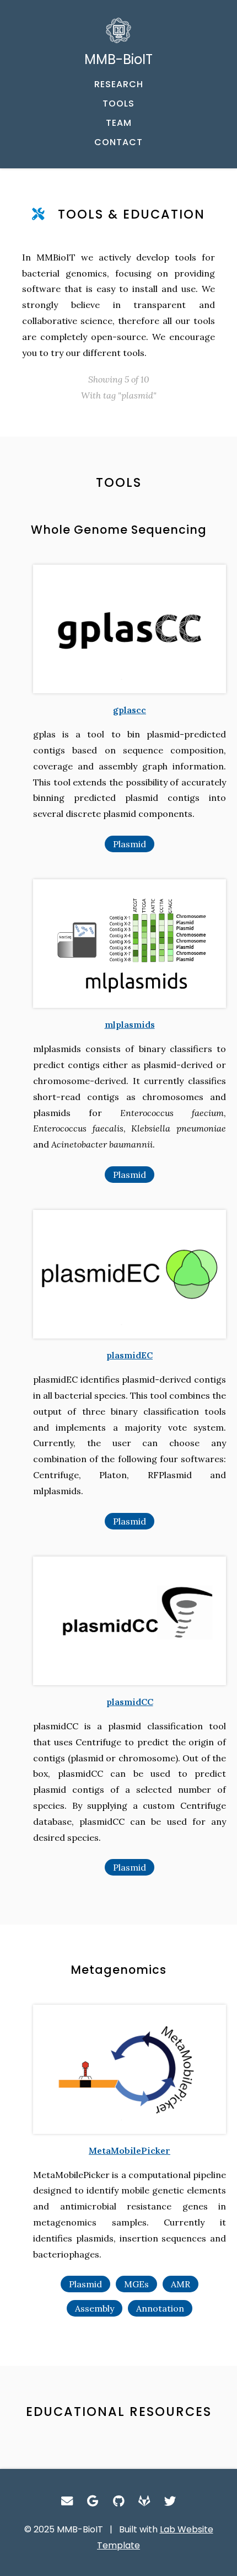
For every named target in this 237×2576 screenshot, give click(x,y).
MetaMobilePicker (130, 2150)
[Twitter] (170, 2501)
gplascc (130, 710)
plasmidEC (130, 1355)
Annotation (160, 2308)
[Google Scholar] (93, 2501)
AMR (181, 2284)
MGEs (136, 2284)
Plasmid (130, 844)
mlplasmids (130, 1024)
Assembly (95, 2308)
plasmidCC (130, 1702)
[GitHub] (119, 2501)
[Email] (67, 2501)
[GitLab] (144, 2501)
